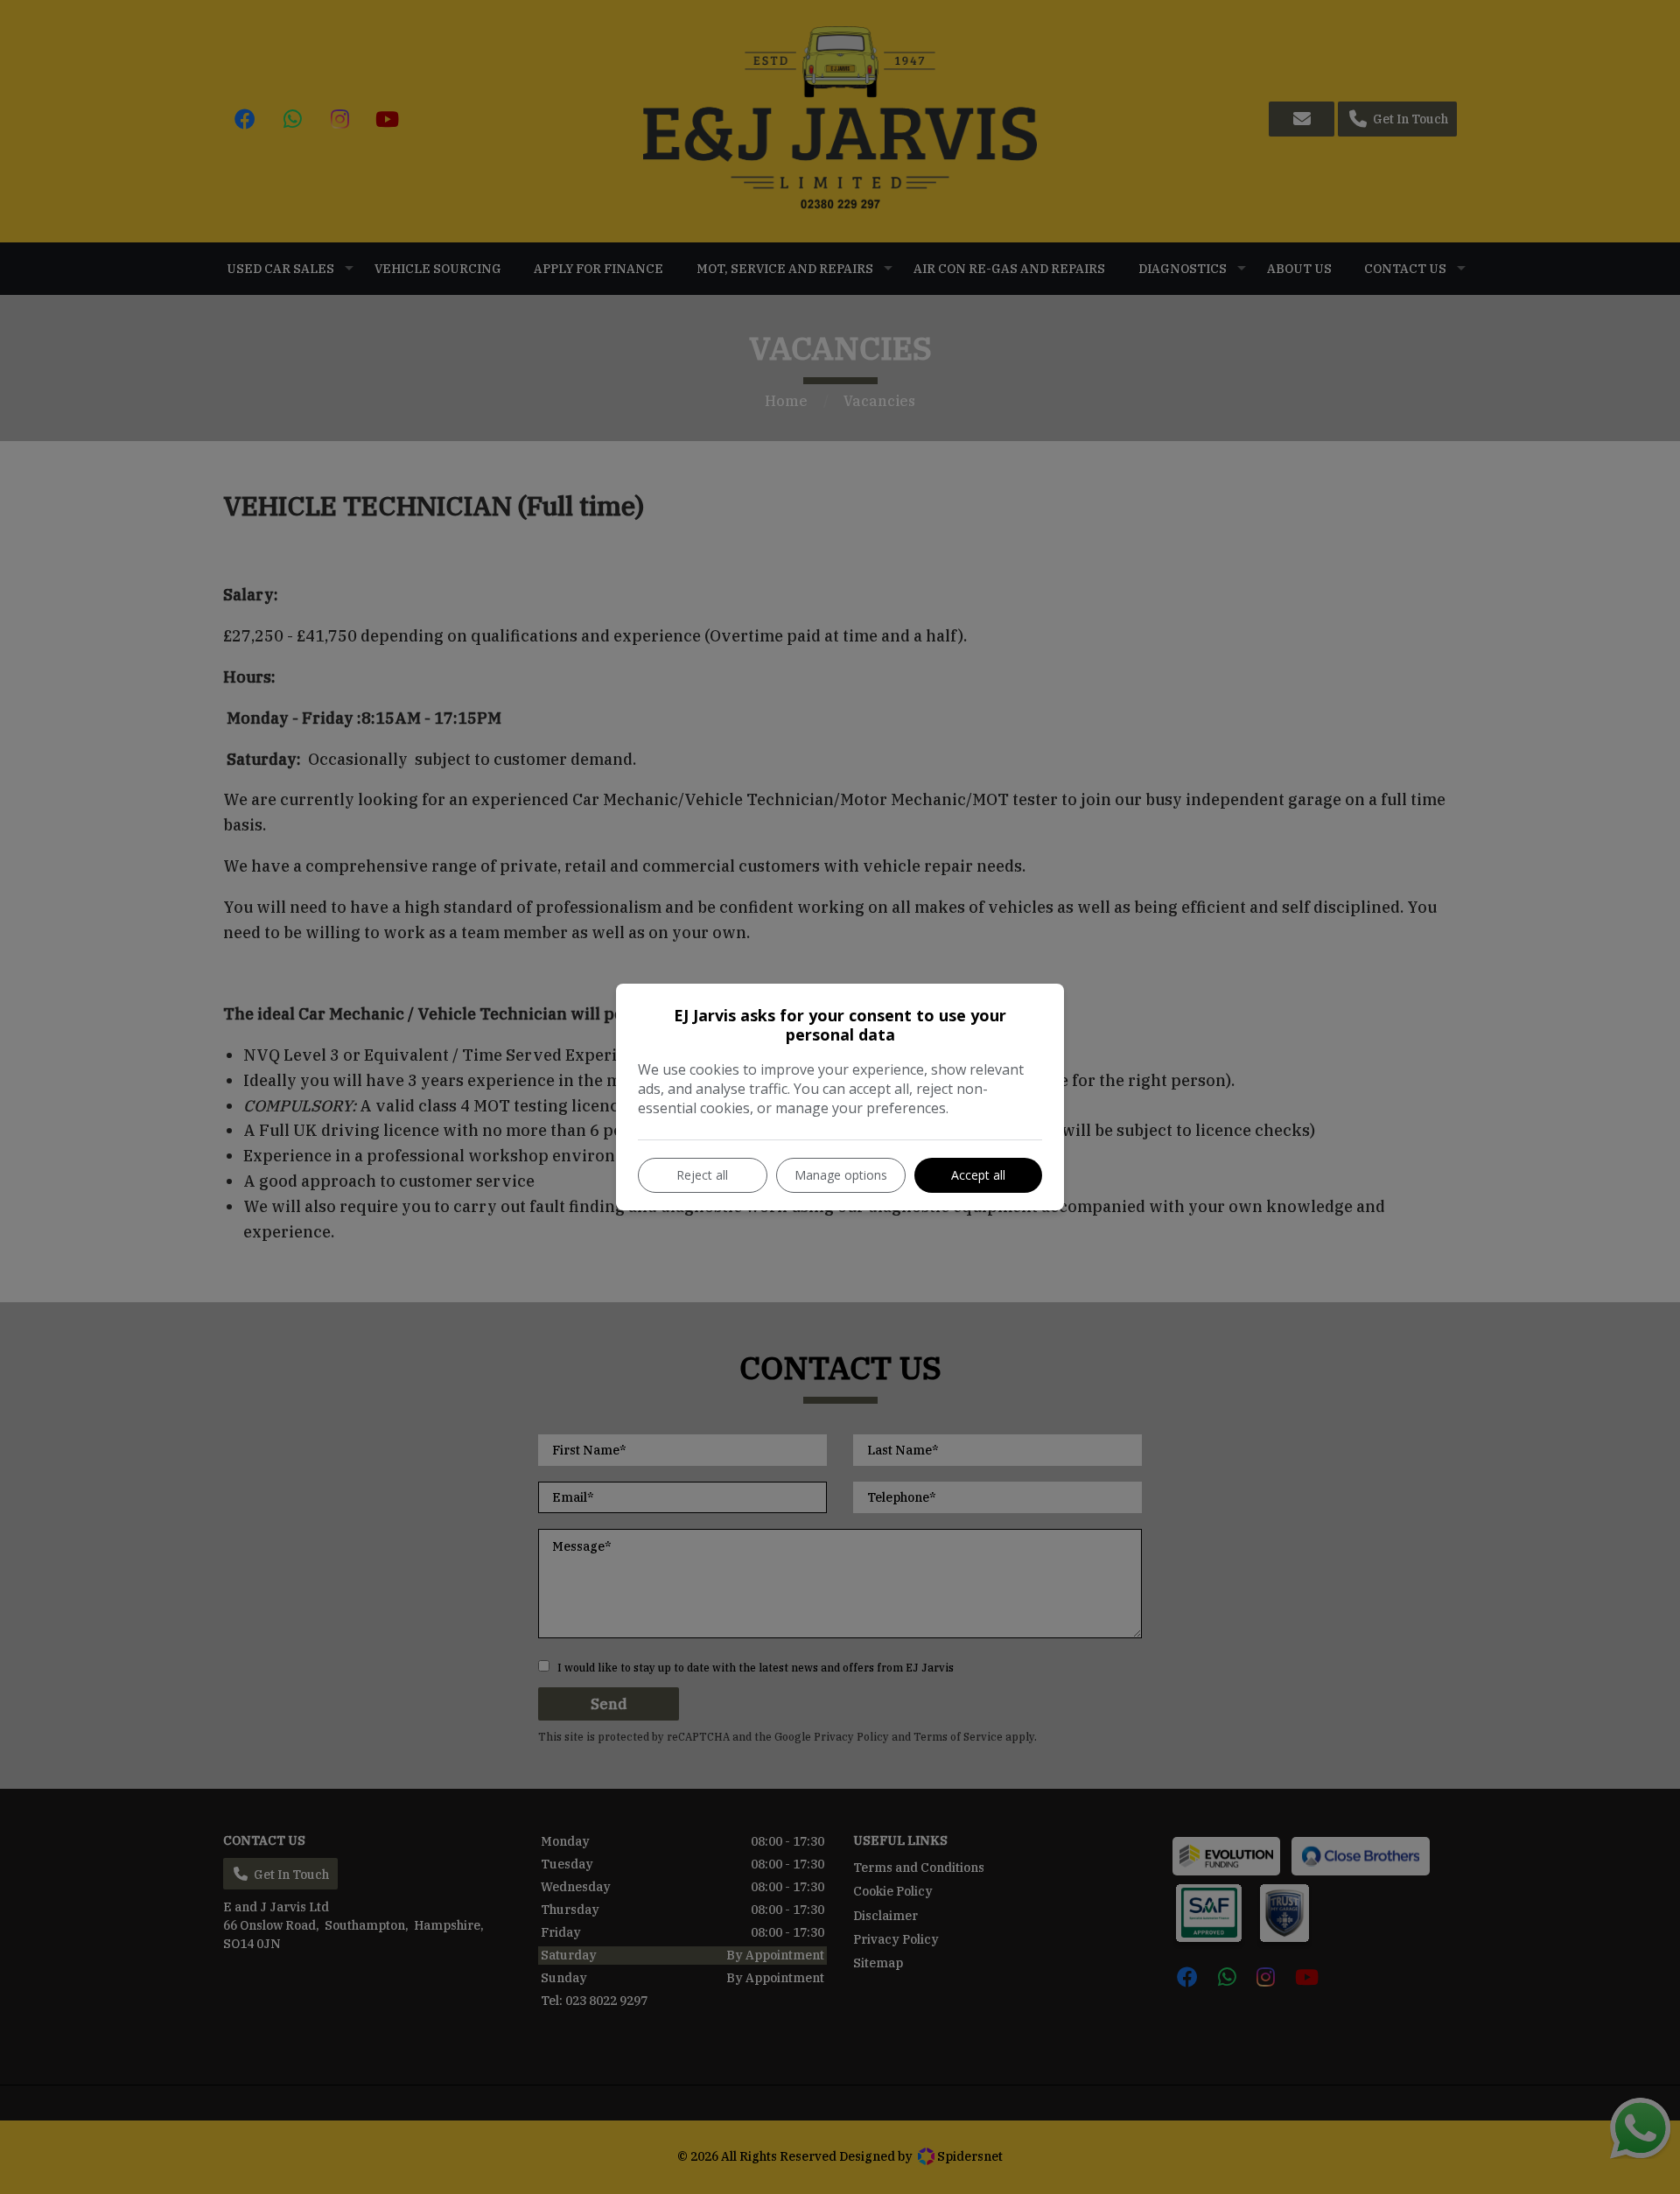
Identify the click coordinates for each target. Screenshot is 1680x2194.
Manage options (841, 1175)
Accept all (978, 1175)
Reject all (702, 1175)
